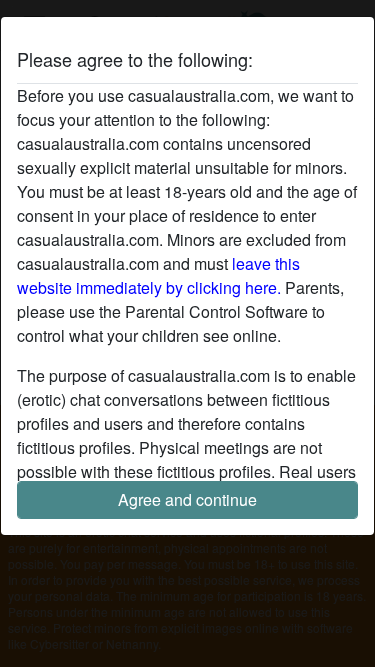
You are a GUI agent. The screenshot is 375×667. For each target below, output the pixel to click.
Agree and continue (187, 499)
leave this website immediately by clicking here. (158, 275)
